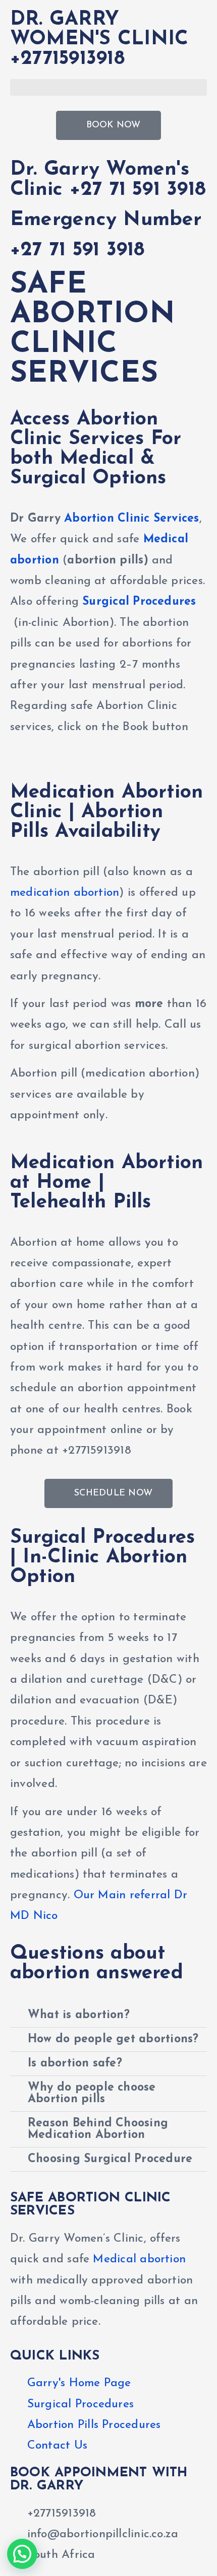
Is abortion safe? (75, 2064)
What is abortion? (79, 2015)
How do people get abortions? (113, 2040)
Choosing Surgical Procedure (110, 2159)
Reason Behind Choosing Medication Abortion (98, 2129)
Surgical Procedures (139, 602)
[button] (108, 87)
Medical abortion (139, 2260)
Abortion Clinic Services (132, 519)
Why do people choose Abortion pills (92, 2094)
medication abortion (65, 893)
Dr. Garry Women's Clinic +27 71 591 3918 (108, 180)
